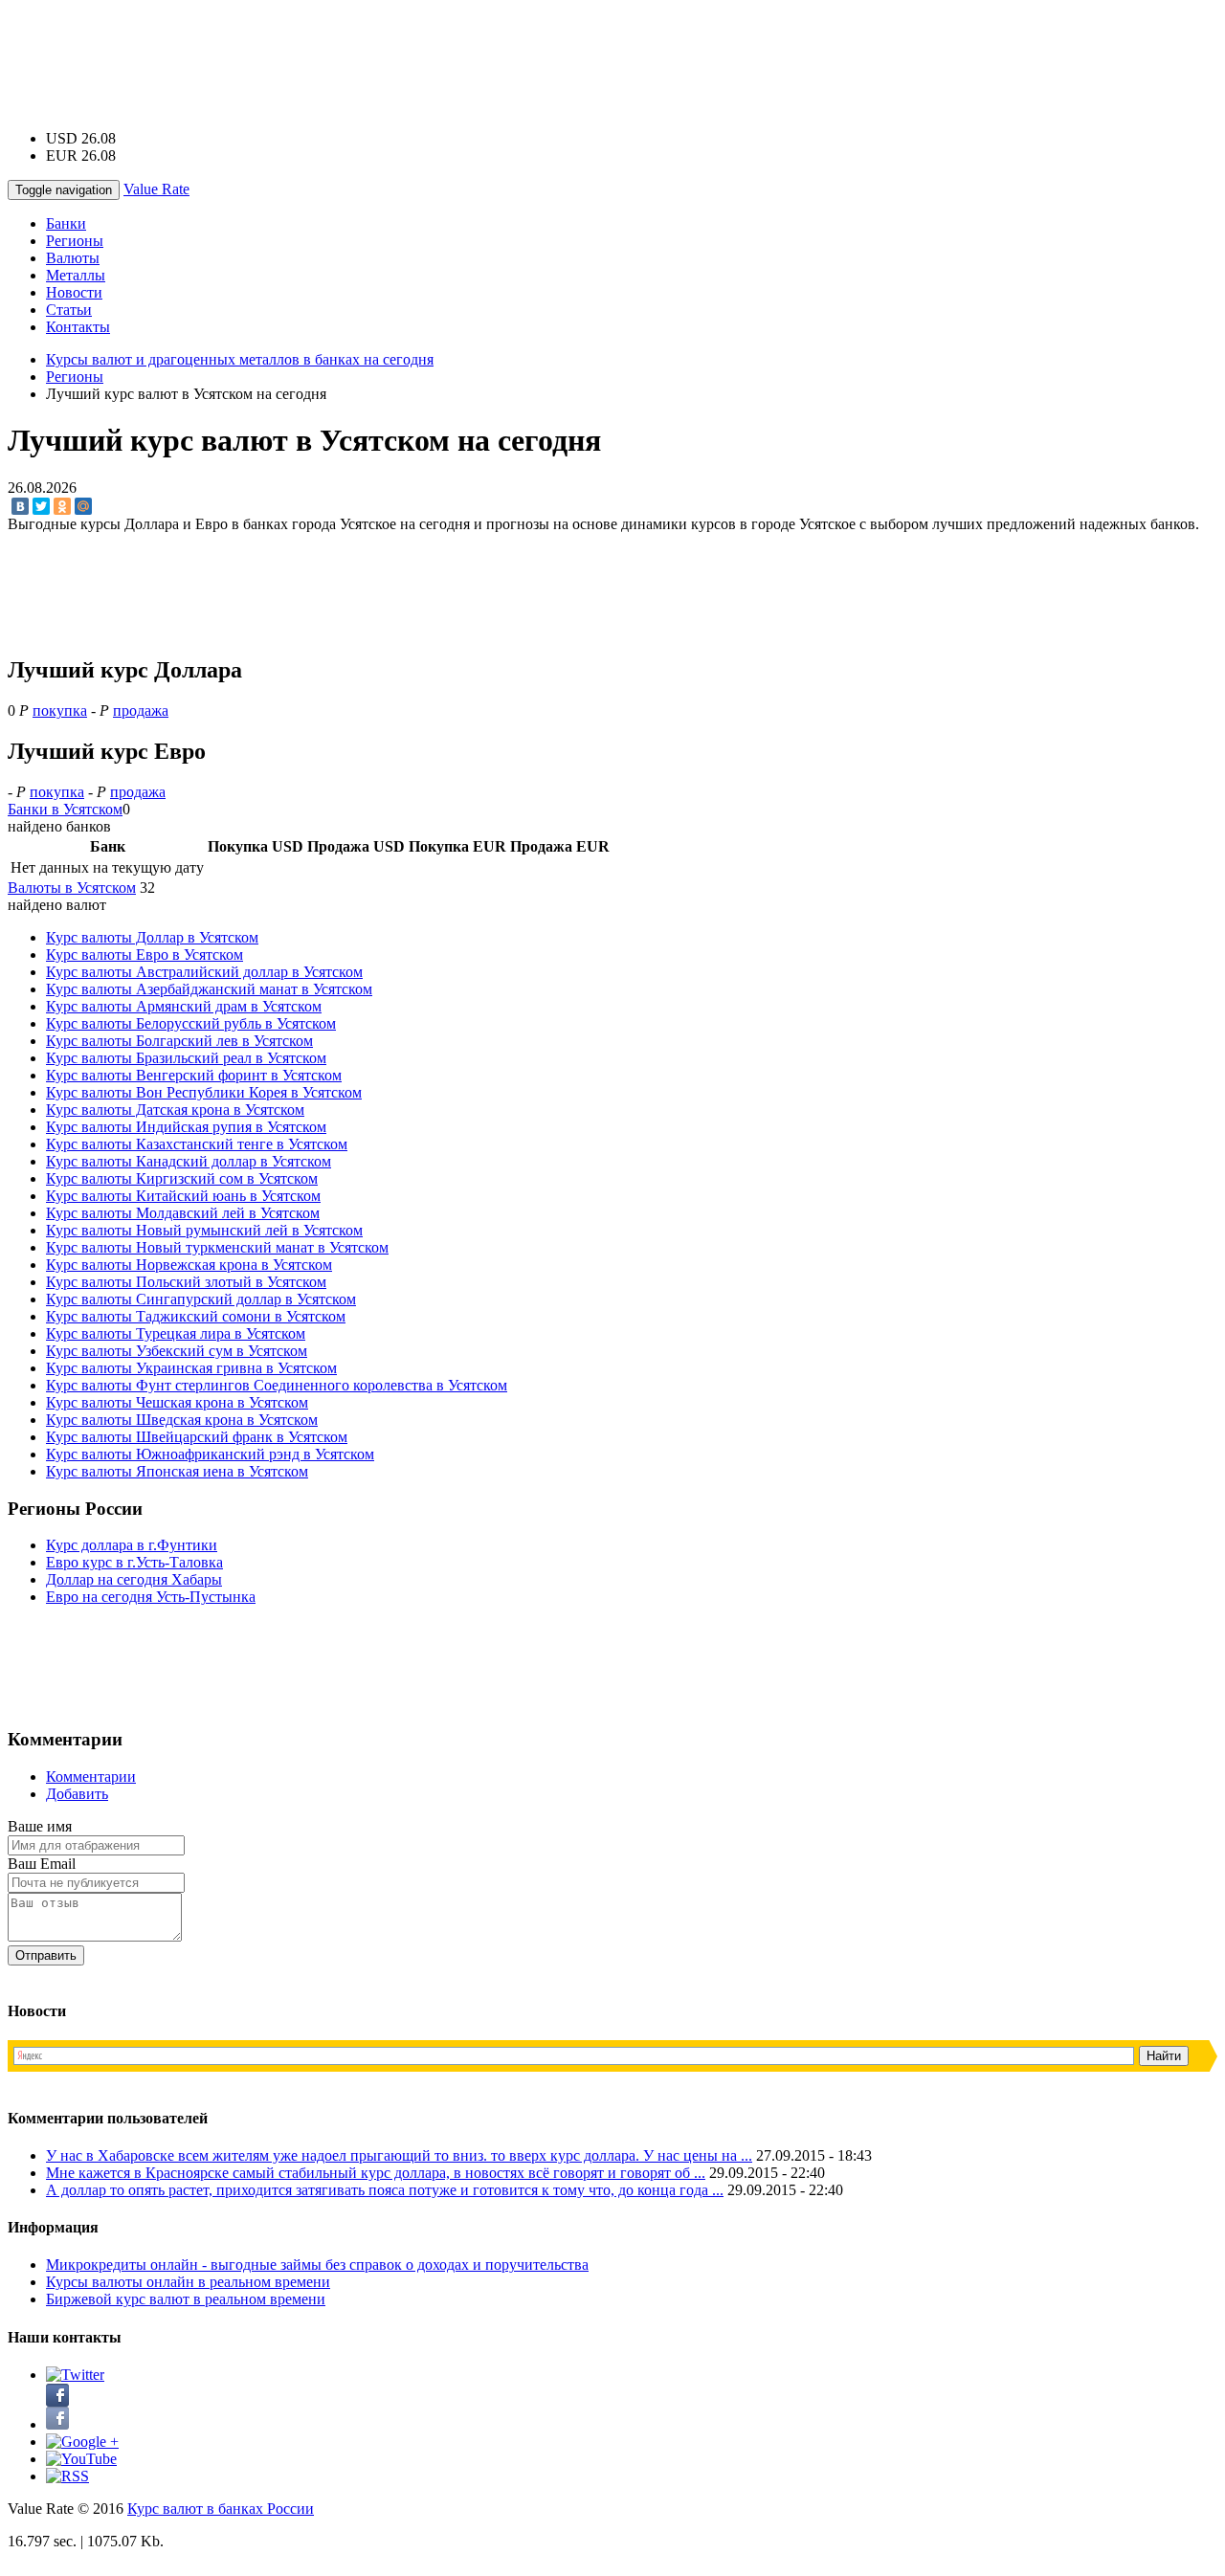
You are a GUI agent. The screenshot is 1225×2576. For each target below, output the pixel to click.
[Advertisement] (612, 51)
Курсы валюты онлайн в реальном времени (188, 2282)
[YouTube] (81, 2459)
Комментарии (91, 1777)
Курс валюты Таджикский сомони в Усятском (196, 1316)
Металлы (76, 275)
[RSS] (67, 2476)
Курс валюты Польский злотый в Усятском (186, 1282)
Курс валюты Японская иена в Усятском (177, 1471)
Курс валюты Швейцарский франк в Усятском (197, 1437)
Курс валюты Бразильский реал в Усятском (186, 1058)
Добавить (77, 1794)
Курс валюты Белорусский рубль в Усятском (191, 1023)
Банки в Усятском (65, 809)
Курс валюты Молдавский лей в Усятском (183, 1213)
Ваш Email (42, 1864)
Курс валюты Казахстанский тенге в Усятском (197, 1144)
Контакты (78, 327)
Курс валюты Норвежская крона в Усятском (189, 1265)
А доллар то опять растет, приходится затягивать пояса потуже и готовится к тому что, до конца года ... (385, 2190)
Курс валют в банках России (221, 2509)
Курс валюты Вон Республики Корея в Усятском (204, 1092)
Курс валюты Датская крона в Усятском (175, 1110)
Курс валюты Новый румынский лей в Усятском (204, 1230)
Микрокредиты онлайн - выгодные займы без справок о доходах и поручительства (317, 2265)
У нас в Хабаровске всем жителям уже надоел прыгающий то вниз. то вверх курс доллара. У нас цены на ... (399, 2155)
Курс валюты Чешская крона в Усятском (177, 1402)
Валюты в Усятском (72, 888)
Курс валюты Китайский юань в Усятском (183, 1196)
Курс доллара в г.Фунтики (132, 1545)
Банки (66, 223)
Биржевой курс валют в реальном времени (186, 2299)
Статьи (69, 310)
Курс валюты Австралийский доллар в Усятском (204, 972)
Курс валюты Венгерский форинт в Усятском (194, 1075)
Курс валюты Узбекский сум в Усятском (177, 1351)
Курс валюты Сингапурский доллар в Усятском (201, 1299)
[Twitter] (41, 506)
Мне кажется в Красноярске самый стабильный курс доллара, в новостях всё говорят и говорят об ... (376, 2173)
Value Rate (156, 189)
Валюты (73, 258)
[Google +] (82, 2442)
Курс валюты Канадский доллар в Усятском (189, 1161)
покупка (60, 711)
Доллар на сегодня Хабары (134, 1579)
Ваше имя (40, 1826)
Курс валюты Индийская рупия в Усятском (186, 1127)
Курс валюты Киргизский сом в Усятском (182, 1178)
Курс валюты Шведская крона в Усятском (182, 1420)
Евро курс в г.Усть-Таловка (134, 1562)
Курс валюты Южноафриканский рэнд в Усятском (210, 1454)
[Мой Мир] (83, 506)
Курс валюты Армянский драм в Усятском (184, 1006)
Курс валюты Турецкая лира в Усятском (176, 1333)
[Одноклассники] (62, 506)
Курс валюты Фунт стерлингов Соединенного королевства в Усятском (277, 1385)
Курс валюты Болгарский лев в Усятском (179, 1041)
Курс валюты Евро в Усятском (145, 955)
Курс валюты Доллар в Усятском (152, 937)
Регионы (75, 241)
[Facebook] (57, 2424)
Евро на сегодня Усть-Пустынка (151, 1597)
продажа (141, 711)
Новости (74, 292)
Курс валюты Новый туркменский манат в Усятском (217, 1247)
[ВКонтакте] (20, 506)
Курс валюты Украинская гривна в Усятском (191, 1368)
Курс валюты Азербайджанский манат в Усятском (209, 989)
